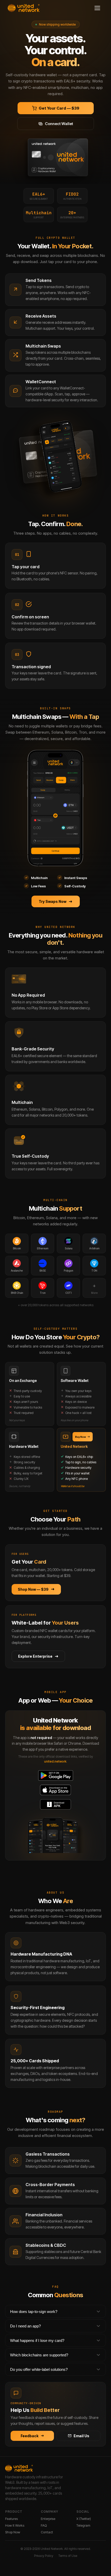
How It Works (15, 2525)
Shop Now (13, 2532)
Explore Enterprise (35, 1656)
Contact (47, 2532)
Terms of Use (68, 2556)
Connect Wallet (59, 124)
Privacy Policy (44, 2556)
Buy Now (81, 1437)
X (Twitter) (84, 2519)
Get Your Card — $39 (59, 108)
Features (11, 2519)
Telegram (83, 2525)
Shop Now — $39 (33, 1589)
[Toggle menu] (97, 8)
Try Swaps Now (53, 901)
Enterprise (48, 2519)
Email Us (81, 2436)
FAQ (44, 2525)
